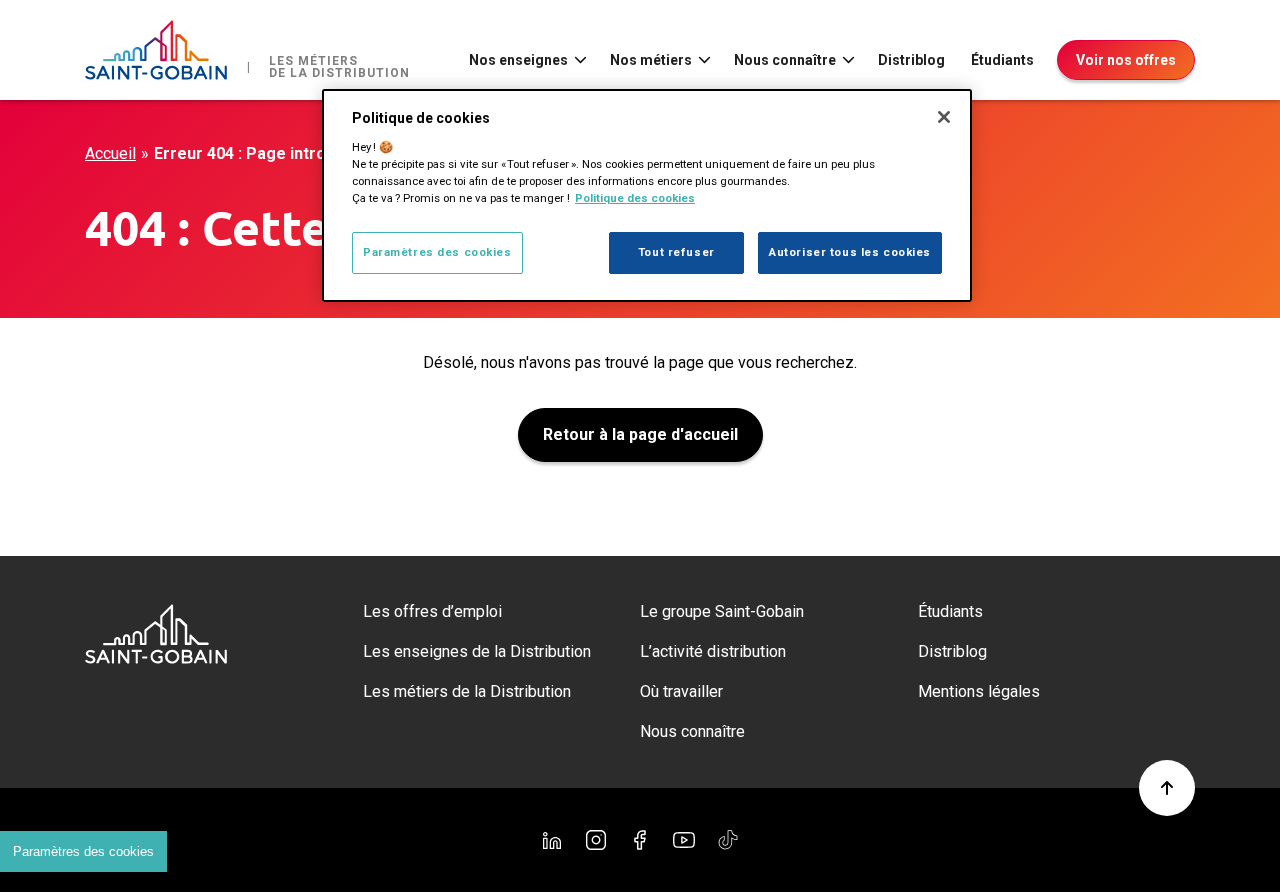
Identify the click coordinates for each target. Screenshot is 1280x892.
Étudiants (1002, 60)
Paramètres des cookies (83, 851)
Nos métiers (651, 60)
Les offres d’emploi (432, 611)
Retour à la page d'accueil (640, 434)
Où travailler (681, 691)
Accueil (110, 153)
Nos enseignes (518, 60)
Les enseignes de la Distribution (477, 651)
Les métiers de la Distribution (467, 691)
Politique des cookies (635, 198)
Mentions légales (979, 691)
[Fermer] (944, 117)
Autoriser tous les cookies (850, 252)
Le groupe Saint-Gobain (722, 611)
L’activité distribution (713, 651)
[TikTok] (728, 840)
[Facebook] (640, 840)
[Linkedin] (552, 840)
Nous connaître (785, 60)
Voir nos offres (1126, 60)
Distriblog (911, 60)
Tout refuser (676, 252)
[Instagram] (596, 840)
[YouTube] (684, 840)
